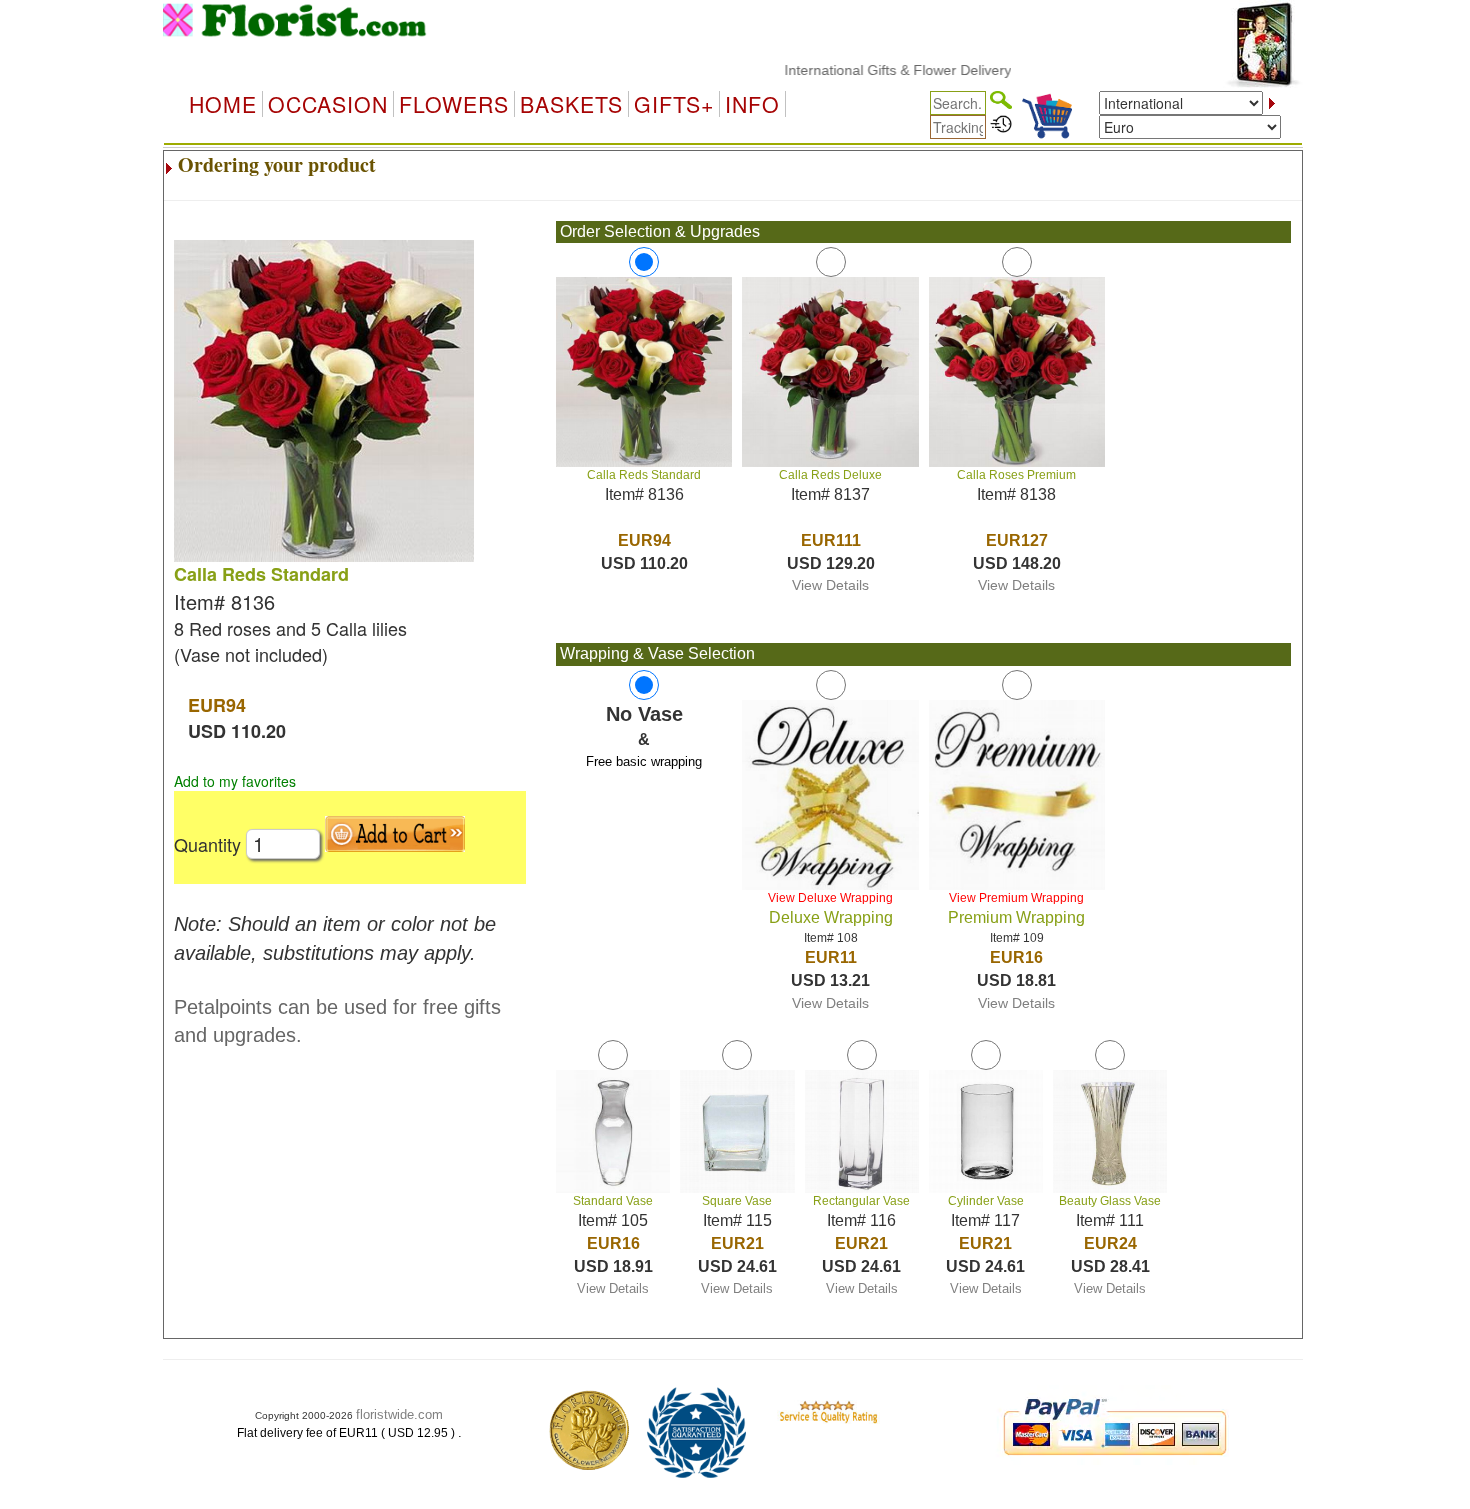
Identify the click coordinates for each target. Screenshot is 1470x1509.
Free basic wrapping (644, 761)
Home (223, 104)
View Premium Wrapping (1016, 898)
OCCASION (328, 104)
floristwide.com (399, 1414)
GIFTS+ (674, 104)
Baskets (571, 104)
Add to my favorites (235, 781)
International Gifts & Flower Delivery (869, 70)
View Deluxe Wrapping (830, 898)
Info (752, 104)
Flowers (454, 104)
